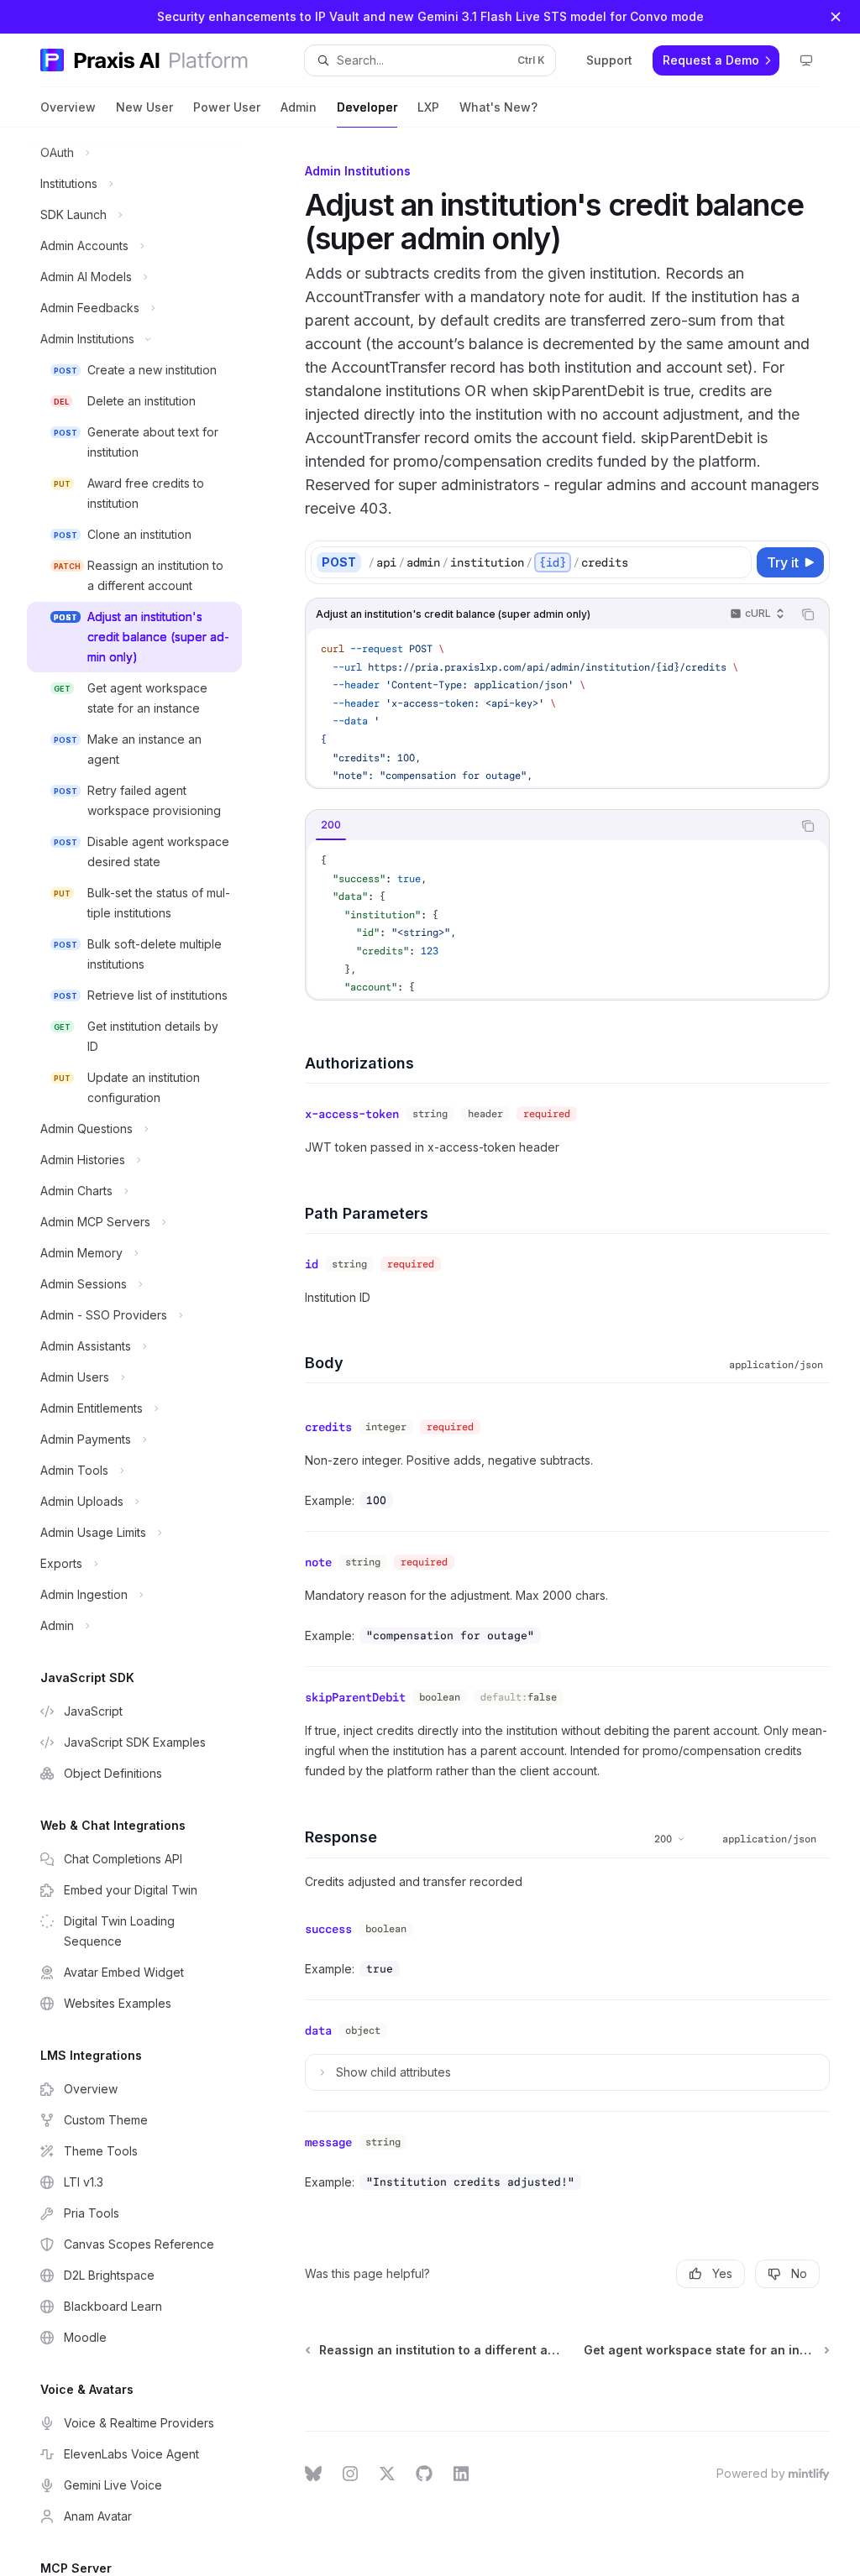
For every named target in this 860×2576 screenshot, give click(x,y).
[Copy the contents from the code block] (808, 614)
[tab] (331, 825)
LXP (428, 107)
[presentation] (148, 1352)
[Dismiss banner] (836, 17)
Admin (299, 107)
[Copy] (736, 562)
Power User (227, 107)
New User (144, 107)
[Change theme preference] (806, 60)
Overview (68, 107)
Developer (367, 107)
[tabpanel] (567, 919)
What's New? (498, 107)
